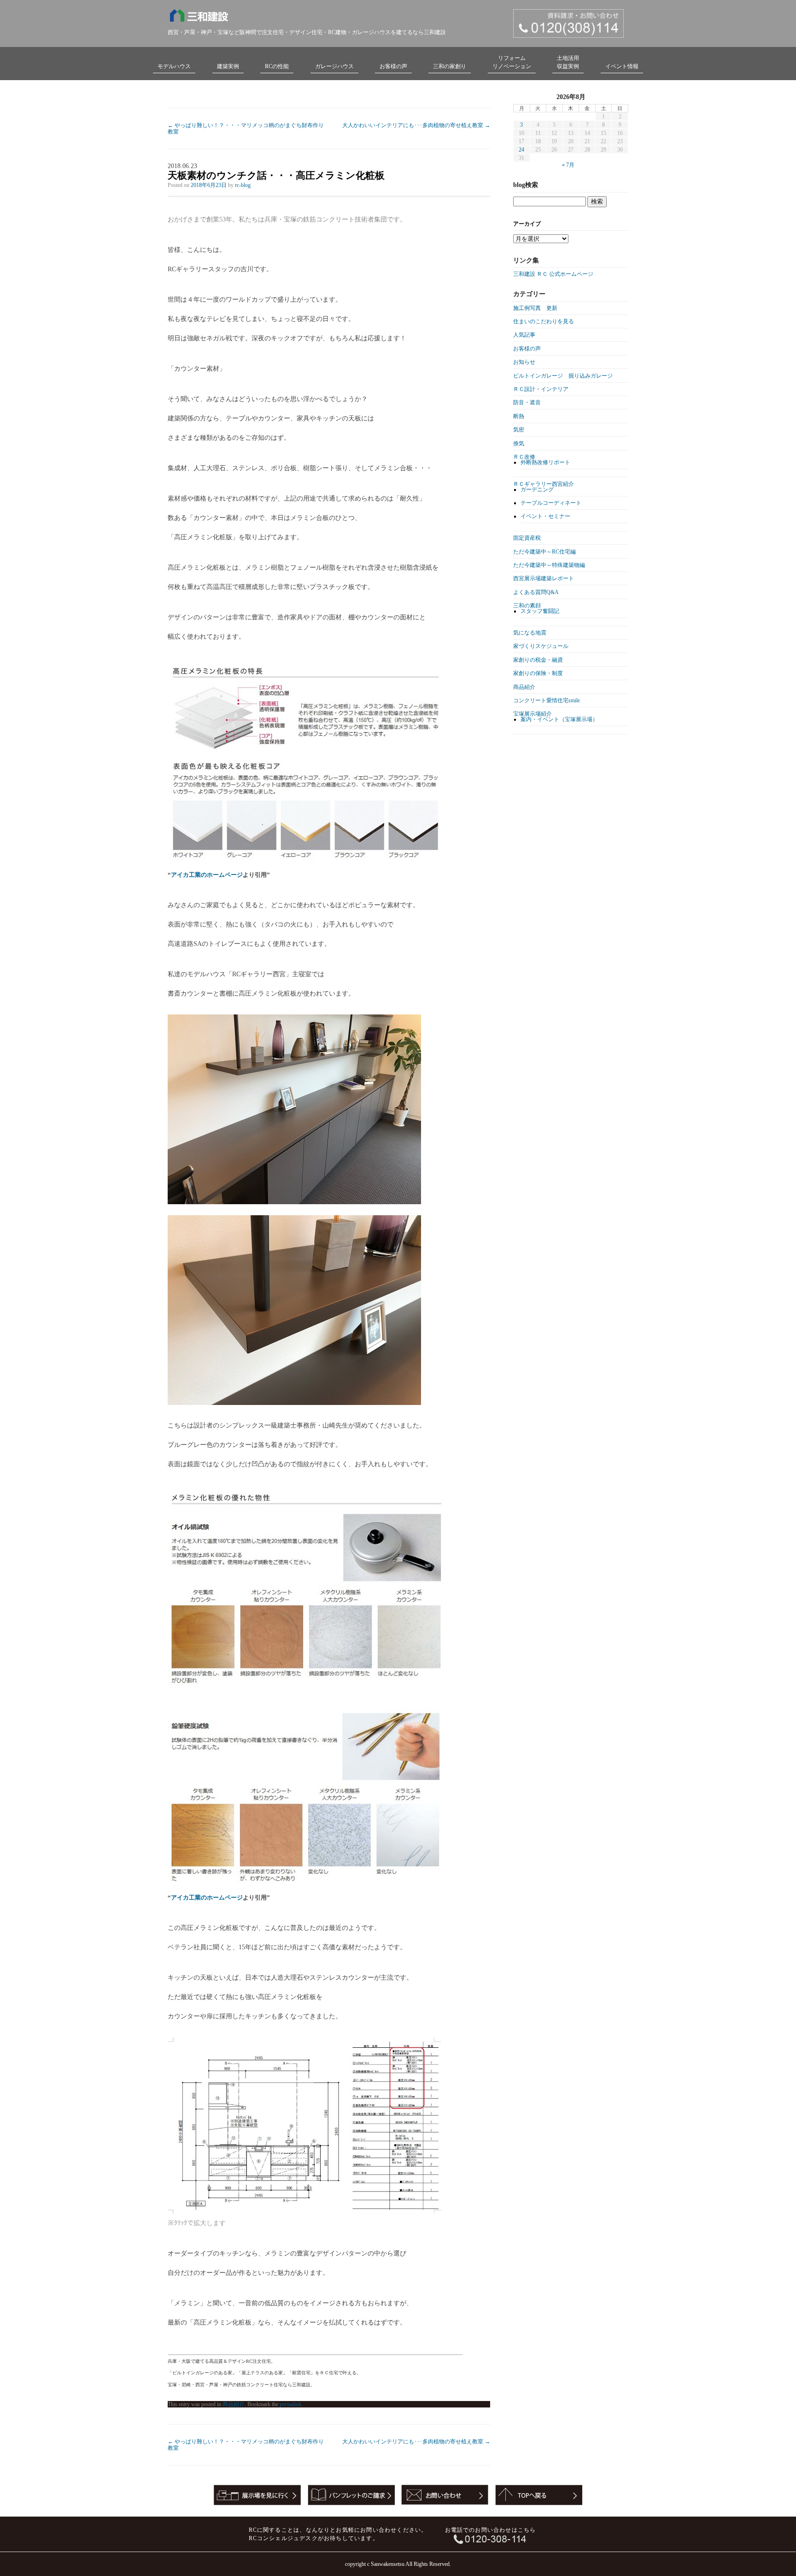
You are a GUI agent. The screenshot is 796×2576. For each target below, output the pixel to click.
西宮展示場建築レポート (544, 578)
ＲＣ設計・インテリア (541, 389)
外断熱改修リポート (545, 462)
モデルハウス (174, 66)
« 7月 (568, 165)
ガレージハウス (334, 66)
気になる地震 (530, 633)
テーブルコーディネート (551, 503)
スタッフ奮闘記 (540, 611)
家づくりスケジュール (541, 646)
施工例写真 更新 (535, 308)
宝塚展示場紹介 (533, 714)
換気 (519, 443)
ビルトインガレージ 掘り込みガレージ (563, 376)
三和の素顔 (527, 606)
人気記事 (524, 335)
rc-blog (243, 185)
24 (521, 150)
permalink (290, 2404)
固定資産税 (527, 538)
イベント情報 (622, 66)
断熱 (519, 416)
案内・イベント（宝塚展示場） (559, 719)
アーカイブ (527, 224)
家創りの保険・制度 (538, 673)
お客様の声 (393, 66)
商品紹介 (234, 2404)
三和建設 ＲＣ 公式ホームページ (553, 274)
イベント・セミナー (545, 516)
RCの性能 (277, 66)
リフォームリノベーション (512, 62)
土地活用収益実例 (568, 62)
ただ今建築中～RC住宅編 (544, 552)
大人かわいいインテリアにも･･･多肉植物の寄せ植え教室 (416, 125)
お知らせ (524, 362)
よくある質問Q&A (536, 592)
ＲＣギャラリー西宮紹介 (544, 484)
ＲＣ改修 (524, 457)
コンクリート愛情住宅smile (547, 700)
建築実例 (228, 66)
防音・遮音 (527, 402)
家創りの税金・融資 (538, 660)
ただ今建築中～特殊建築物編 (549, 565)
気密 (519, 430)
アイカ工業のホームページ (207, 875)
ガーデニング (537, 490)
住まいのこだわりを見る (544, 321)
